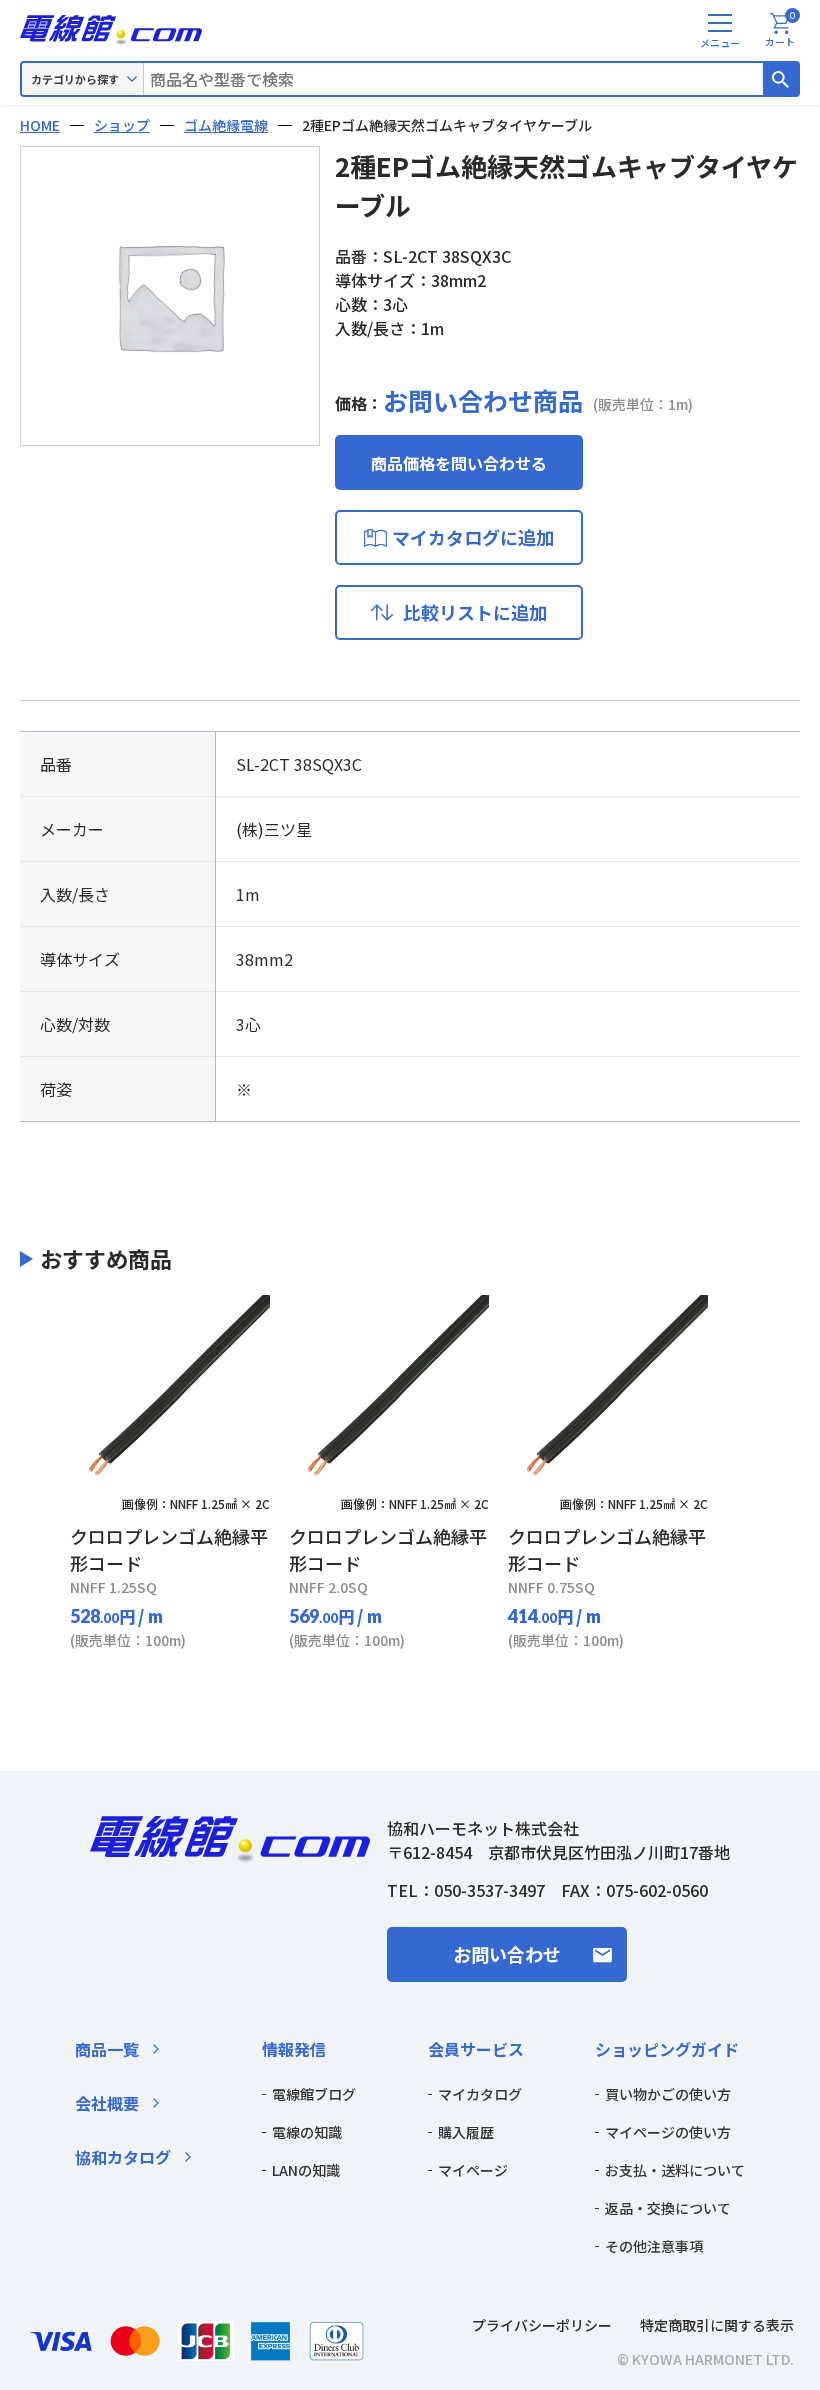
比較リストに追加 (475, 612)
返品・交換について (668, 2208)
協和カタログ (123, 2157)
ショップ (122, 125)
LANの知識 (306, 2170)
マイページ (473, 2170)
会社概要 (107, 2103)
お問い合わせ (507, 1954)
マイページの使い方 (668, 2132)
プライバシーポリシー (542, 2325)
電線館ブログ (314, 2094)
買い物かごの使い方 (668, 2094)
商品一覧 (107, 2049)
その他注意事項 (654, 2246)
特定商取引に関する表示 (717, 2325)
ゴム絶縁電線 (226, 125)
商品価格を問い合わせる (459, 463)
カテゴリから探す (75, 79)
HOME (40, 125)
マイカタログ (480, 2094)
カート (780, 31)
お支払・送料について (675, 2170)
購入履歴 (466, 2132)
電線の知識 (307, 2132)
